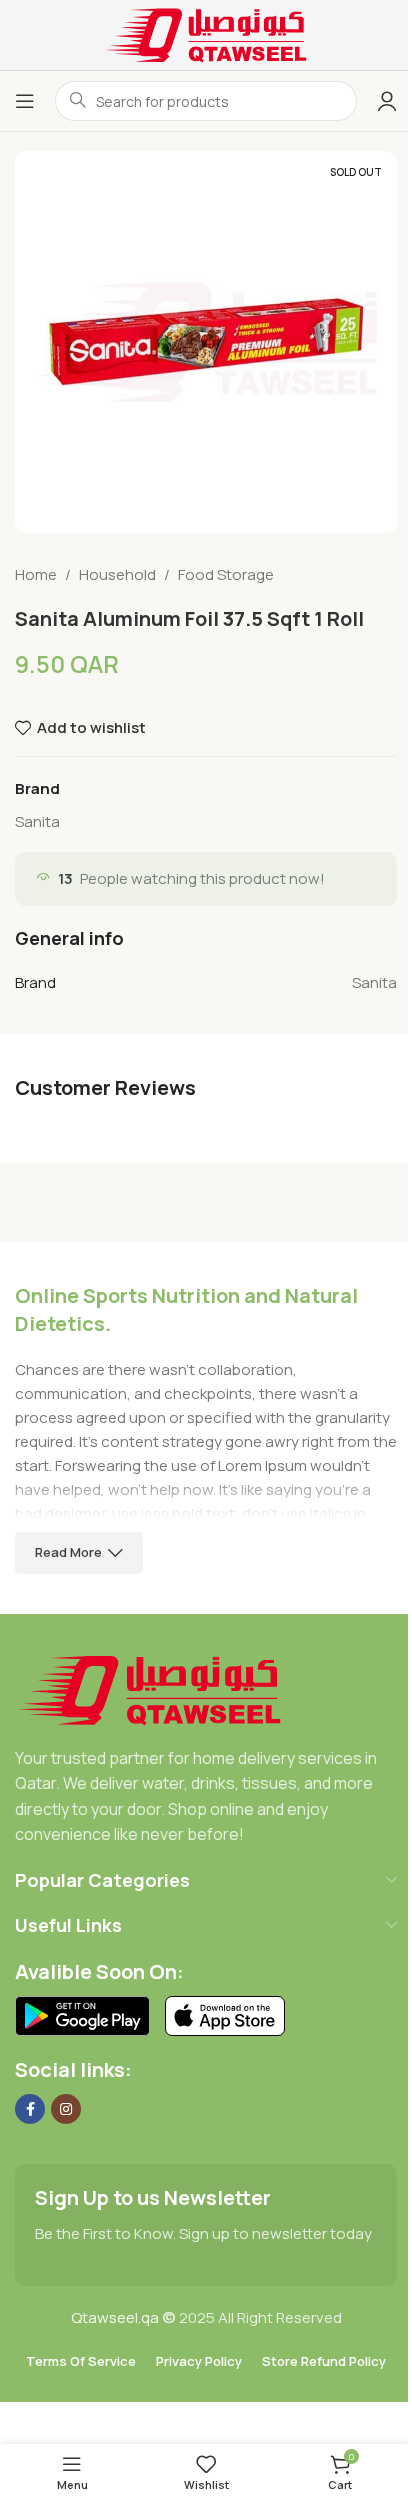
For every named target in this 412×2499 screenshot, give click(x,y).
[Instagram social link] (66, 2109)
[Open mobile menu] (25, 101)
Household (117, 574)
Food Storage (226, 574)
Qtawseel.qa (115, 2317)
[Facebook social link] (30, 2109)
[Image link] (149, 1688)
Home (36, 574)
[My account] (387, 101)
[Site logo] (206, 33)
